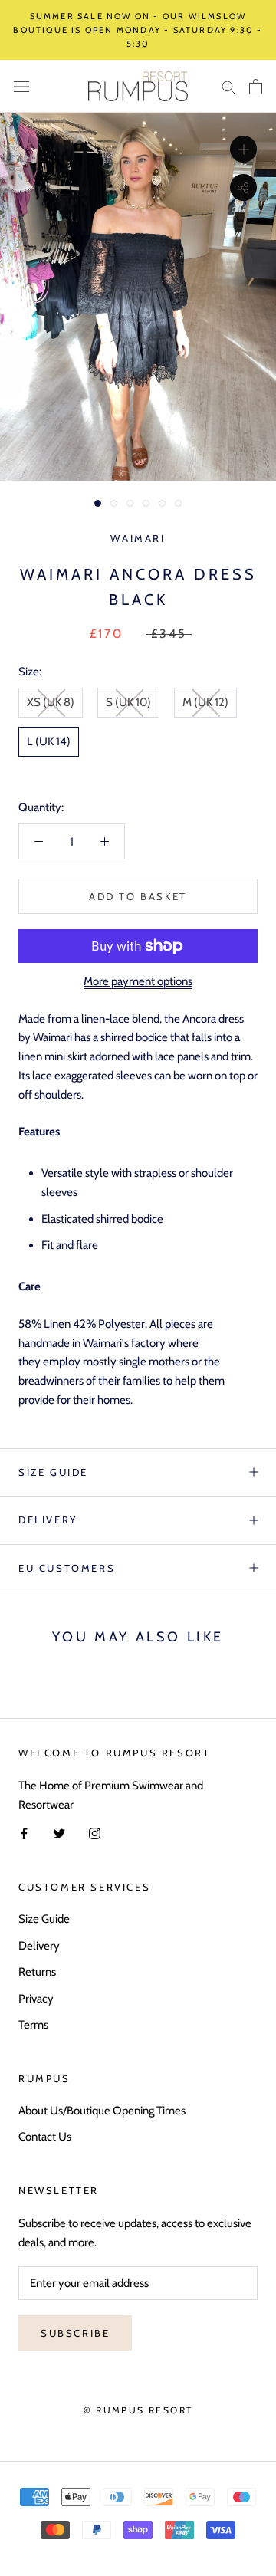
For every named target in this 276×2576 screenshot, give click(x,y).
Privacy (36, 1999)
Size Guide (53, 1472)
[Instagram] (95, 1833)
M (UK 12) (205, 702)
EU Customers (67, 1568)
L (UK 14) (49, 741)
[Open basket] (256, 87)
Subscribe (75, 2333)
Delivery (48, 1520)
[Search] (228, 86)
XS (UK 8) (51, 702)
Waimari (138, 538)
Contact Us (45, 2137)
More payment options (138, 981)
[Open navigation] (21, 86)
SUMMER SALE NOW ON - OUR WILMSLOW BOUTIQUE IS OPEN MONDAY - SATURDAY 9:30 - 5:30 (138, 30)
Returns (37, 1972)
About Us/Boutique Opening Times (102, 2111)
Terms (33, 2025)
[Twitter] (59, 1833)
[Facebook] (24, 1833)
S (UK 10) (128, 702)
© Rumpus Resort (138, 2410)
